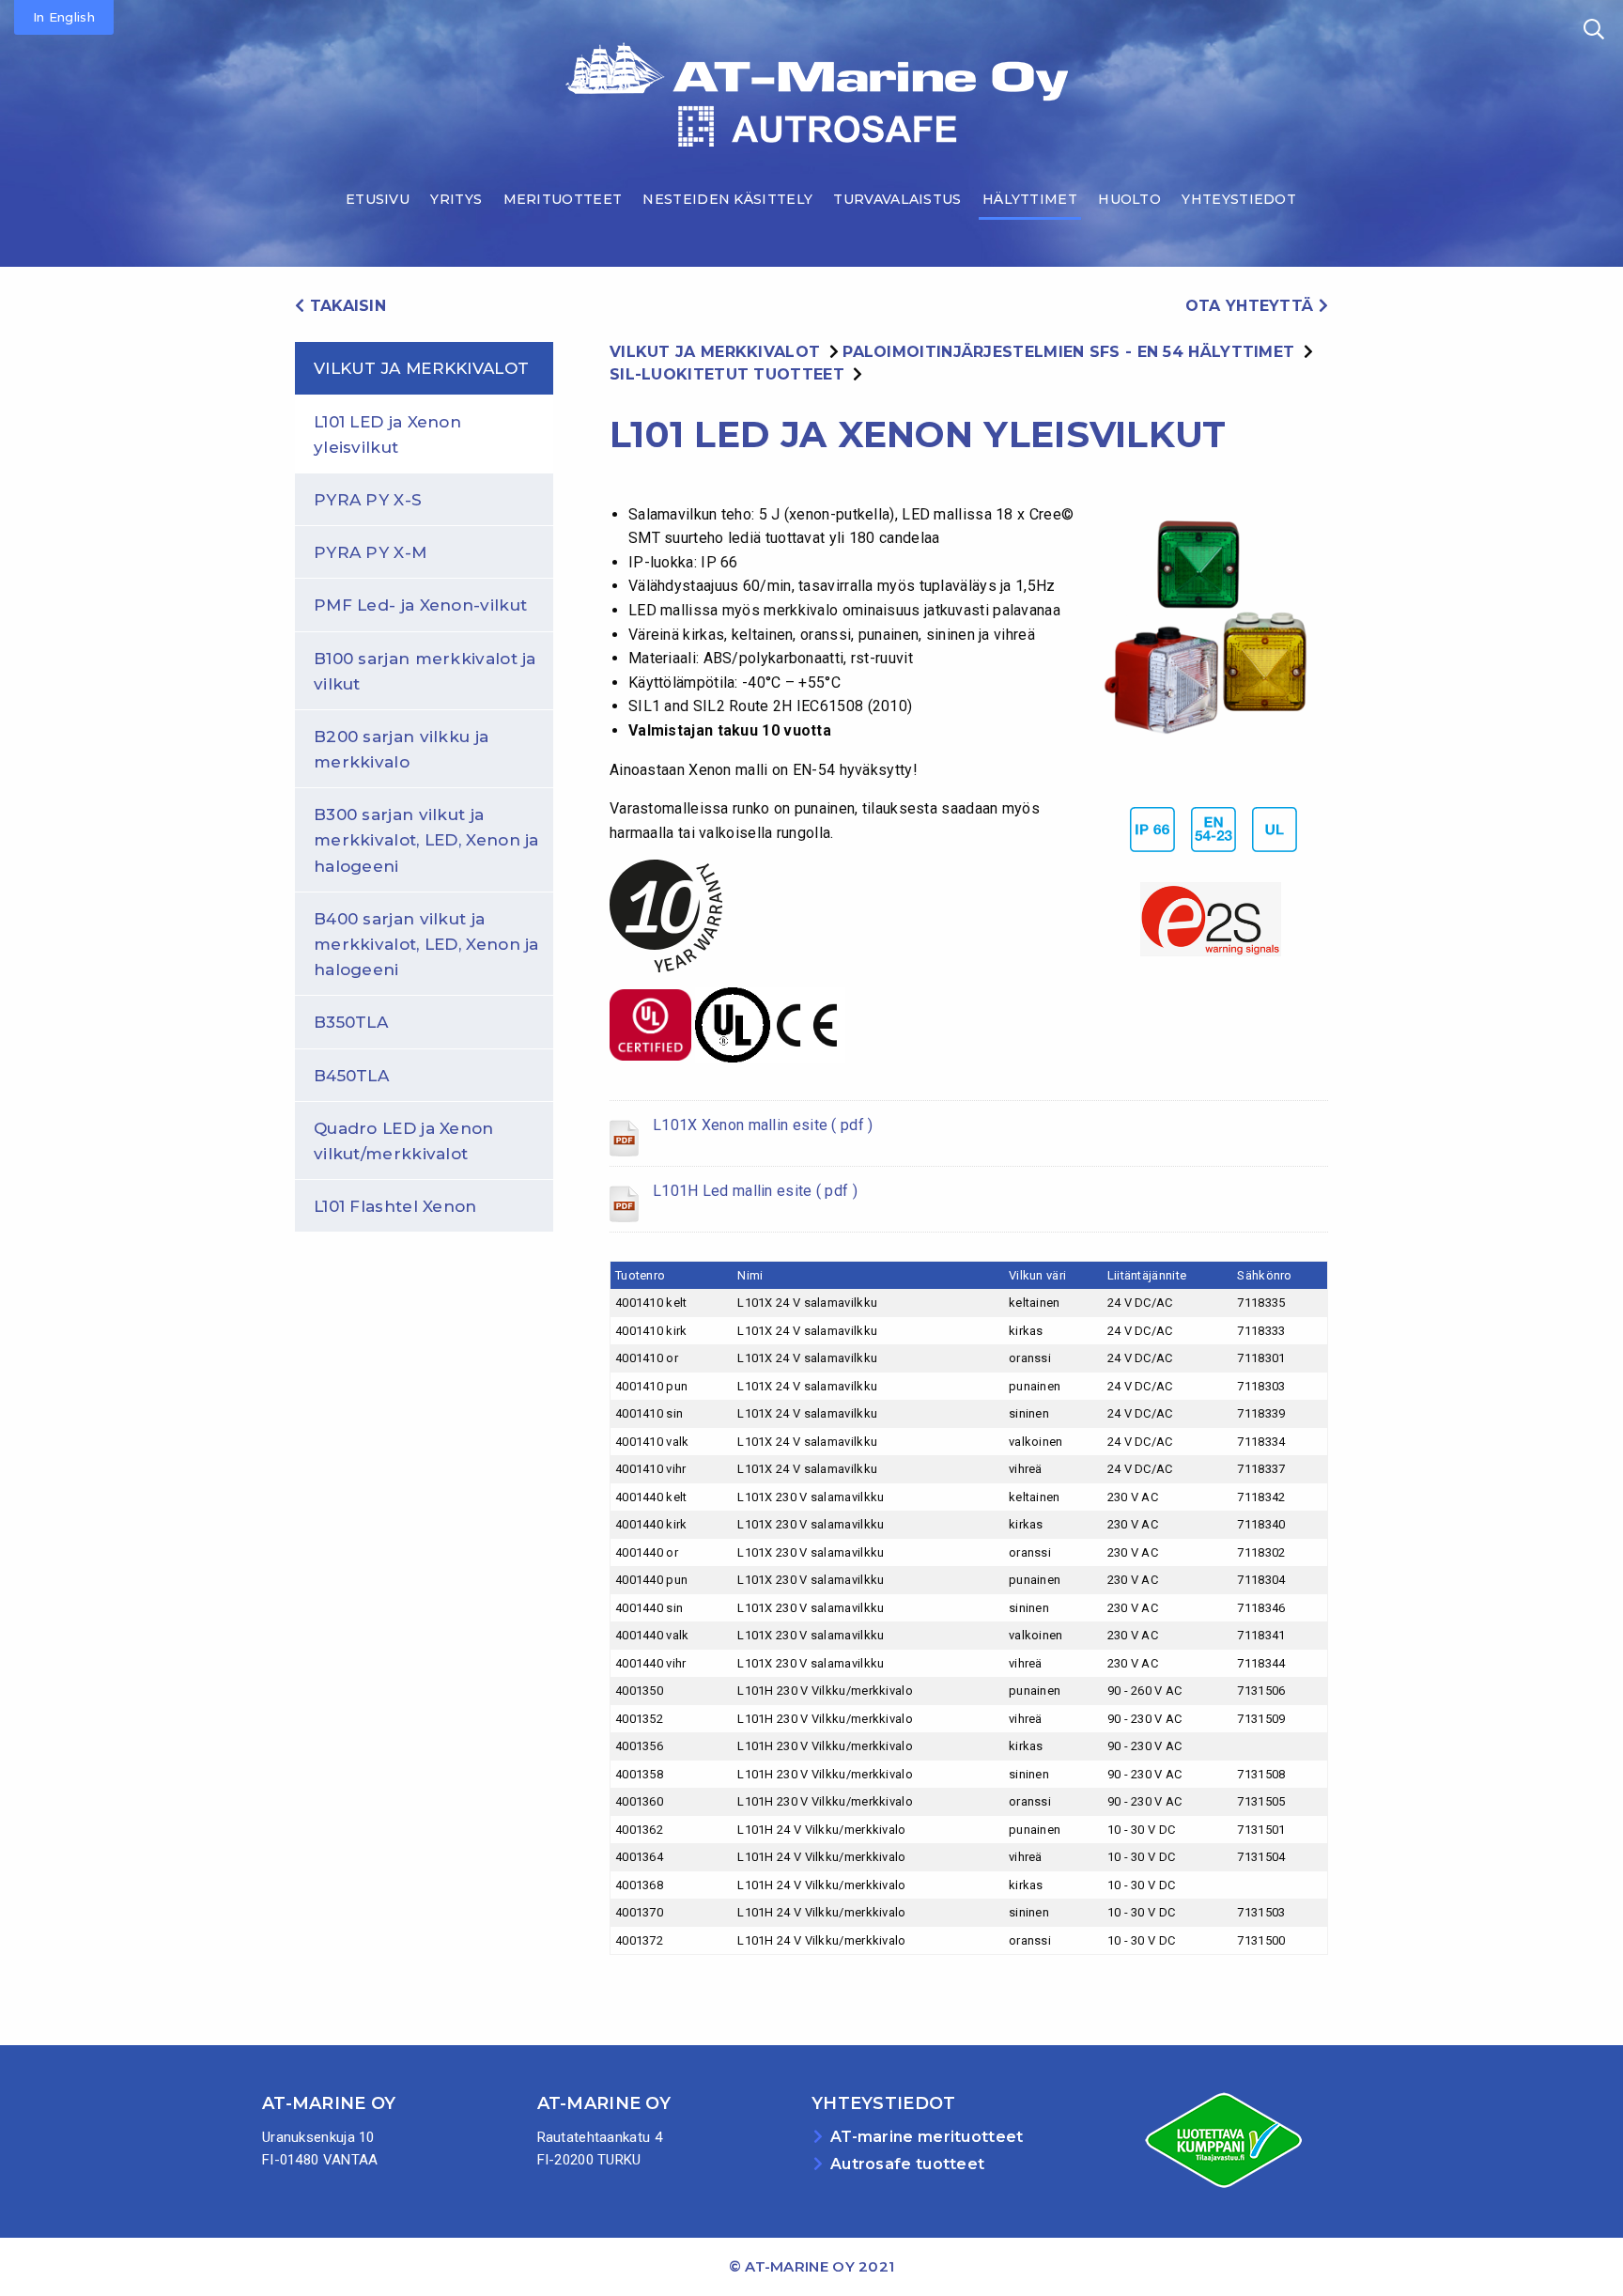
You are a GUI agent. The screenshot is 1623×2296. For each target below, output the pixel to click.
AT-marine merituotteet (927, 2137)
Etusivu (378, 199)
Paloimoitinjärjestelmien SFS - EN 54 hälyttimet (1068, 352)
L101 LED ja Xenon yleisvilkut (387, 434)
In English (64, 17)
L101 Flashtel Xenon (395, 1206)
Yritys (456, 199)
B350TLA (351, 1022)
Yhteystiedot (1239, 199)
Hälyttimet (1030, 199)
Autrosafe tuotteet (907, 2164)
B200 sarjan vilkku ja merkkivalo (401, 749)
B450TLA (351, 1076)
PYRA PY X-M (370, 552)
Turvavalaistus (897, 199)
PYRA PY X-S (368, 500)
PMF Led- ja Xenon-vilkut (420, 605)
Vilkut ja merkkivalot (421, 368)
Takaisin (345, 306)
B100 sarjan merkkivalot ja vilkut (425, 671)
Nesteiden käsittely (727, 199)
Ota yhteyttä (1252, 306)
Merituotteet (563, 199)
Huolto (1129, 199)
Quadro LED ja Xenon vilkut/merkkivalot (404, 1141)
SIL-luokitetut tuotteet (727, 374)
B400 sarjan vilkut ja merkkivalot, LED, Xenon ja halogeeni (426, 944)
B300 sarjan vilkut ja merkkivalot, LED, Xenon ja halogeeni (426, 840)
